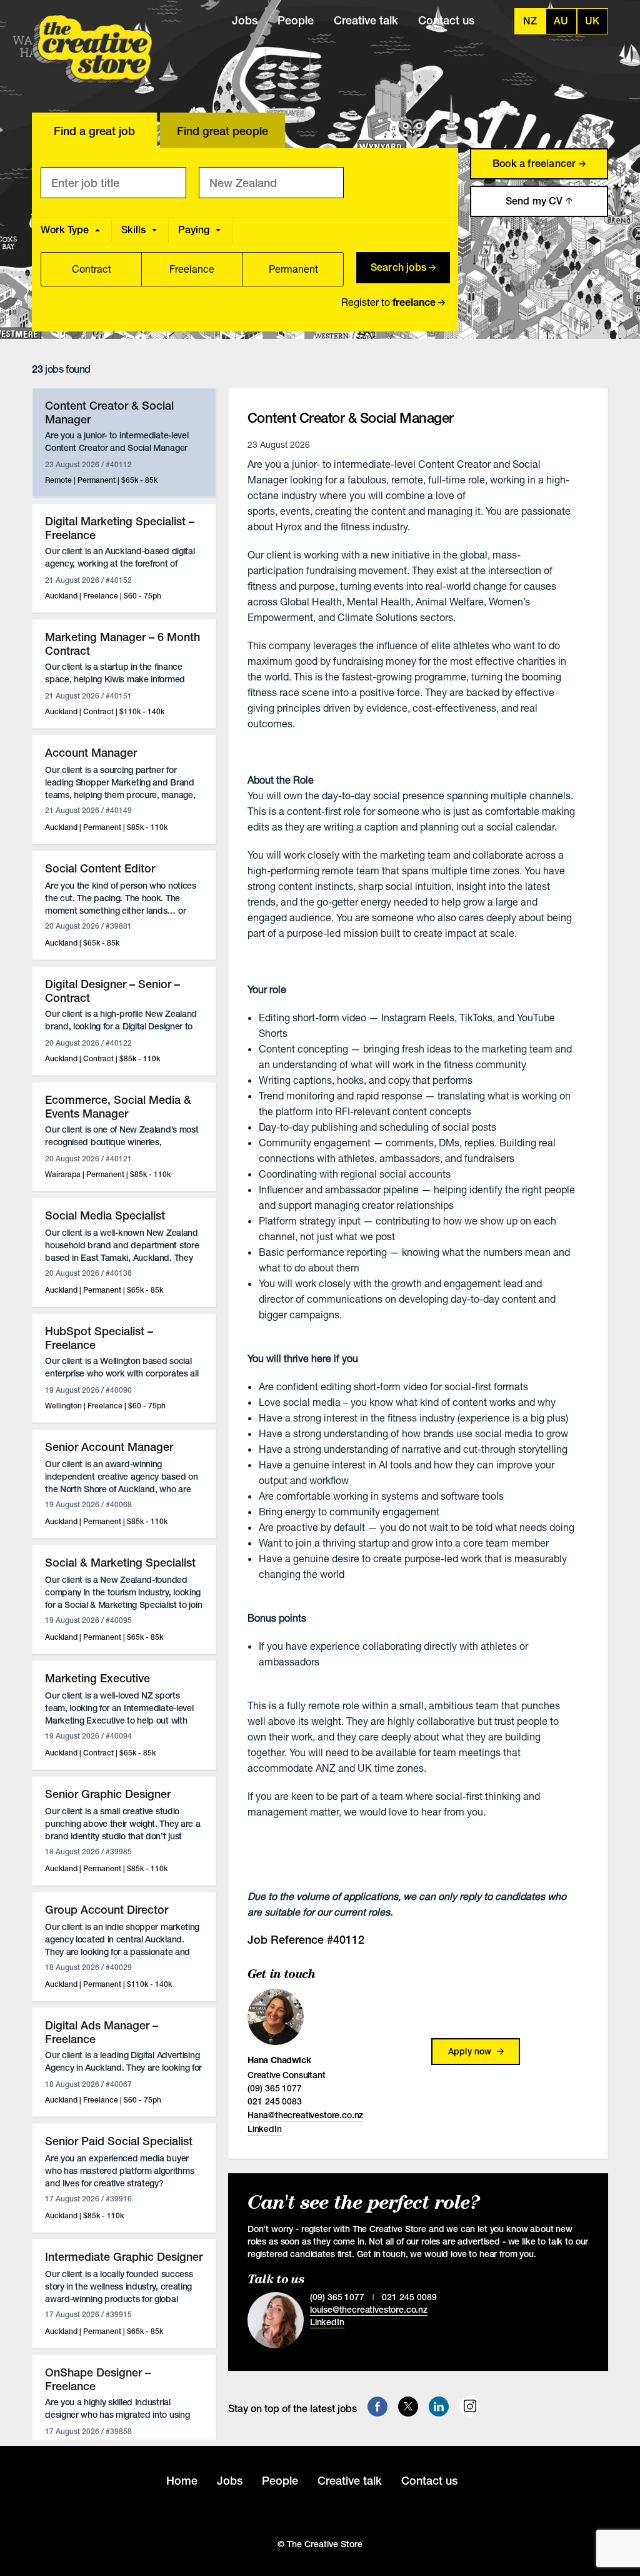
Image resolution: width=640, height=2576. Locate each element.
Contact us (446, 20)
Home (182, 2481)
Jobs (245, 20)
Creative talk (366, 20)
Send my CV (536, 201)
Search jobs (400, 267)
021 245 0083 (275, 2101)
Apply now (471, 2051)
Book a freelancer (536, 164)
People (296, 20)
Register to (388, 302)
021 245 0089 (409, 2297)
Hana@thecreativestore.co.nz (305, 2115)
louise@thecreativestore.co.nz (369, 2310)
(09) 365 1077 (275, 2088)
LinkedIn (265, 2129)
